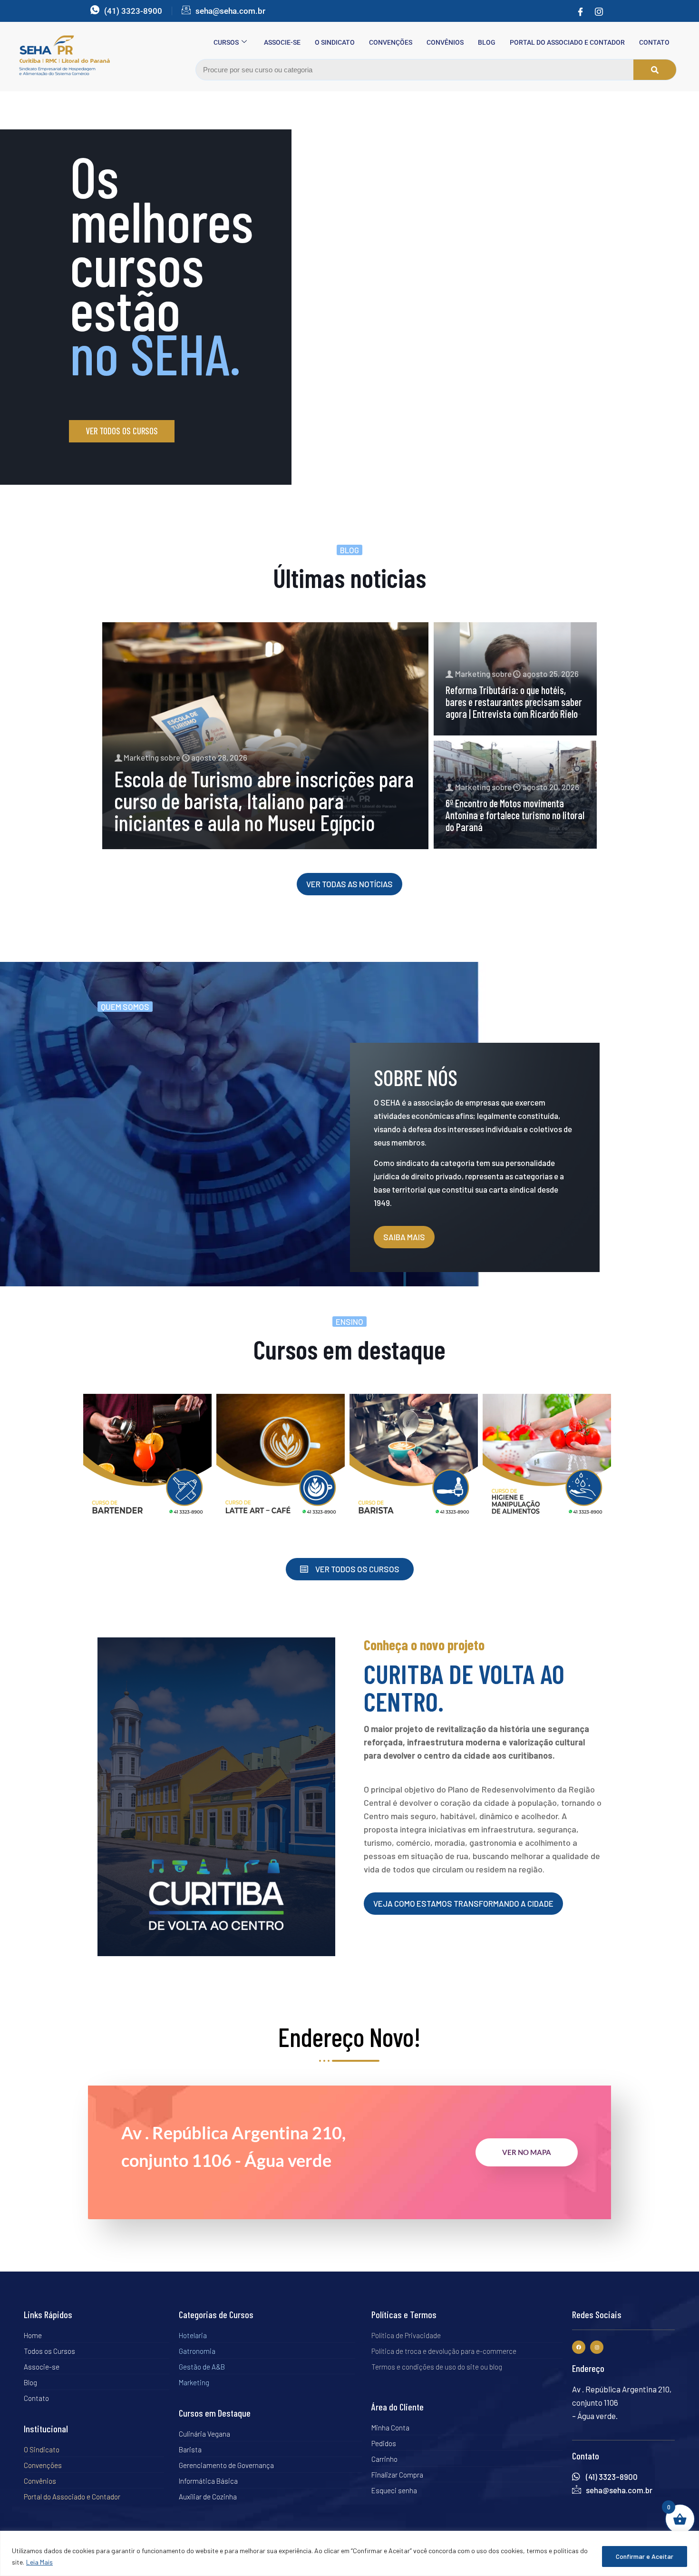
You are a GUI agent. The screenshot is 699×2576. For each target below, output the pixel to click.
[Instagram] (599, 11)
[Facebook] (580, 11)
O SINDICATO (335, 42)
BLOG (487, 42)
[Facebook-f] (579, 2347)
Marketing (141, 757)
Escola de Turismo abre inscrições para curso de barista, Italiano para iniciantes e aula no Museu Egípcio (264, 800)
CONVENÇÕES (391, 42)
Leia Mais (39, 2562)
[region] (349, 2553)
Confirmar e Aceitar (645, 2556)
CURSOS (226, 42)
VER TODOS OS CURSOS (122, 431)
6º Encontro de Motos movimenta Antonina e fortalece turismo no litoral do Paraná (515, 815)
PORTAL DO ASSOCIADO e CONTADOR (567, 42)
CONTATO (654, 42)
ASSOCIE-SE (282, 42)
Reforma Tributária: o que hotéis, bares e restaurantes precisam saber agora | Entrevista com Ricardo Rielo (514, 702)
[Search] (655, 70)
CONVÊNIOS (445, 42)
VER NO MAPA (527, 2152)
